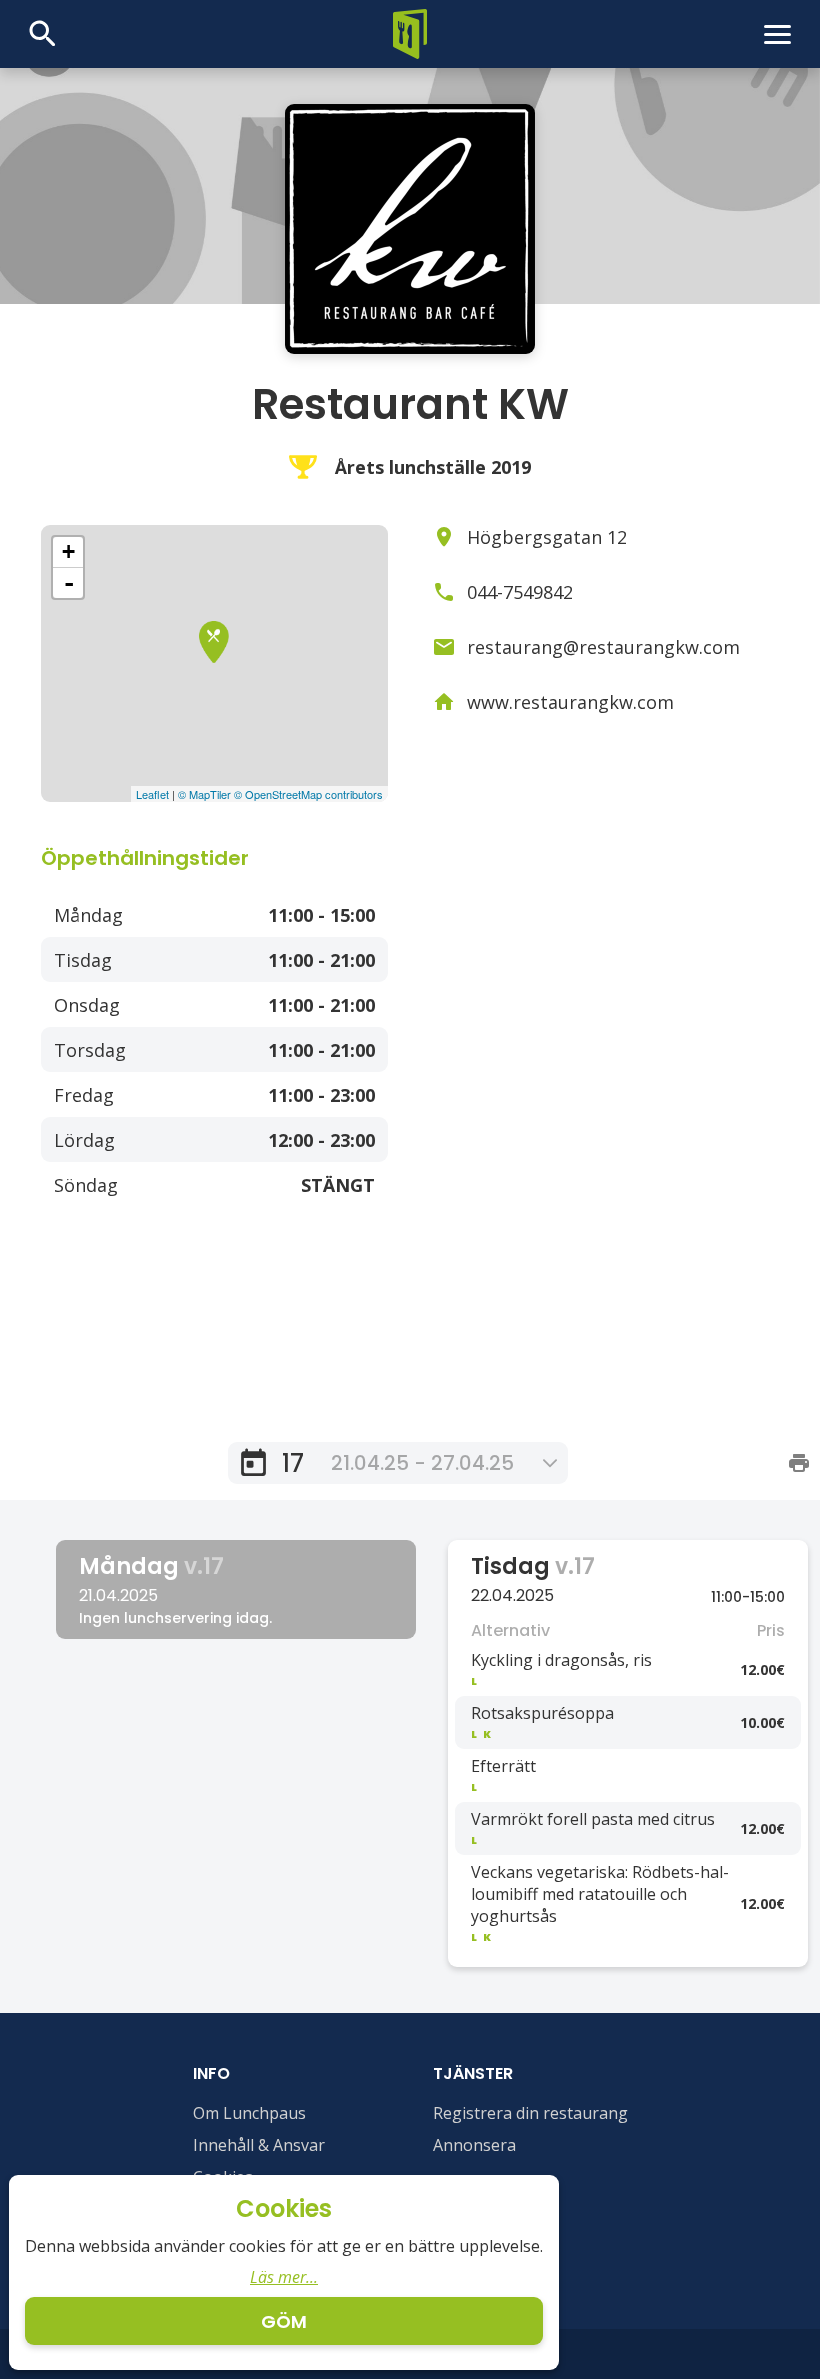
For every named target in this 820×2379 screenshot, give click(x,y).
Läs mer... (284, 2277)
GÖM (284, 2321)
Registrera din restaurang (530, 2113)
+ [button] (68, 551)
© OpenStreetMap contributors (308, 794)
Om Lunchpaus (249, 2113)
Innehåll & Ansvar (259, 2145)
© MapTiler (204, 794)
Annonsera (474, 2145)
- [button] (69, 583)
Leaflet (152, 794)
